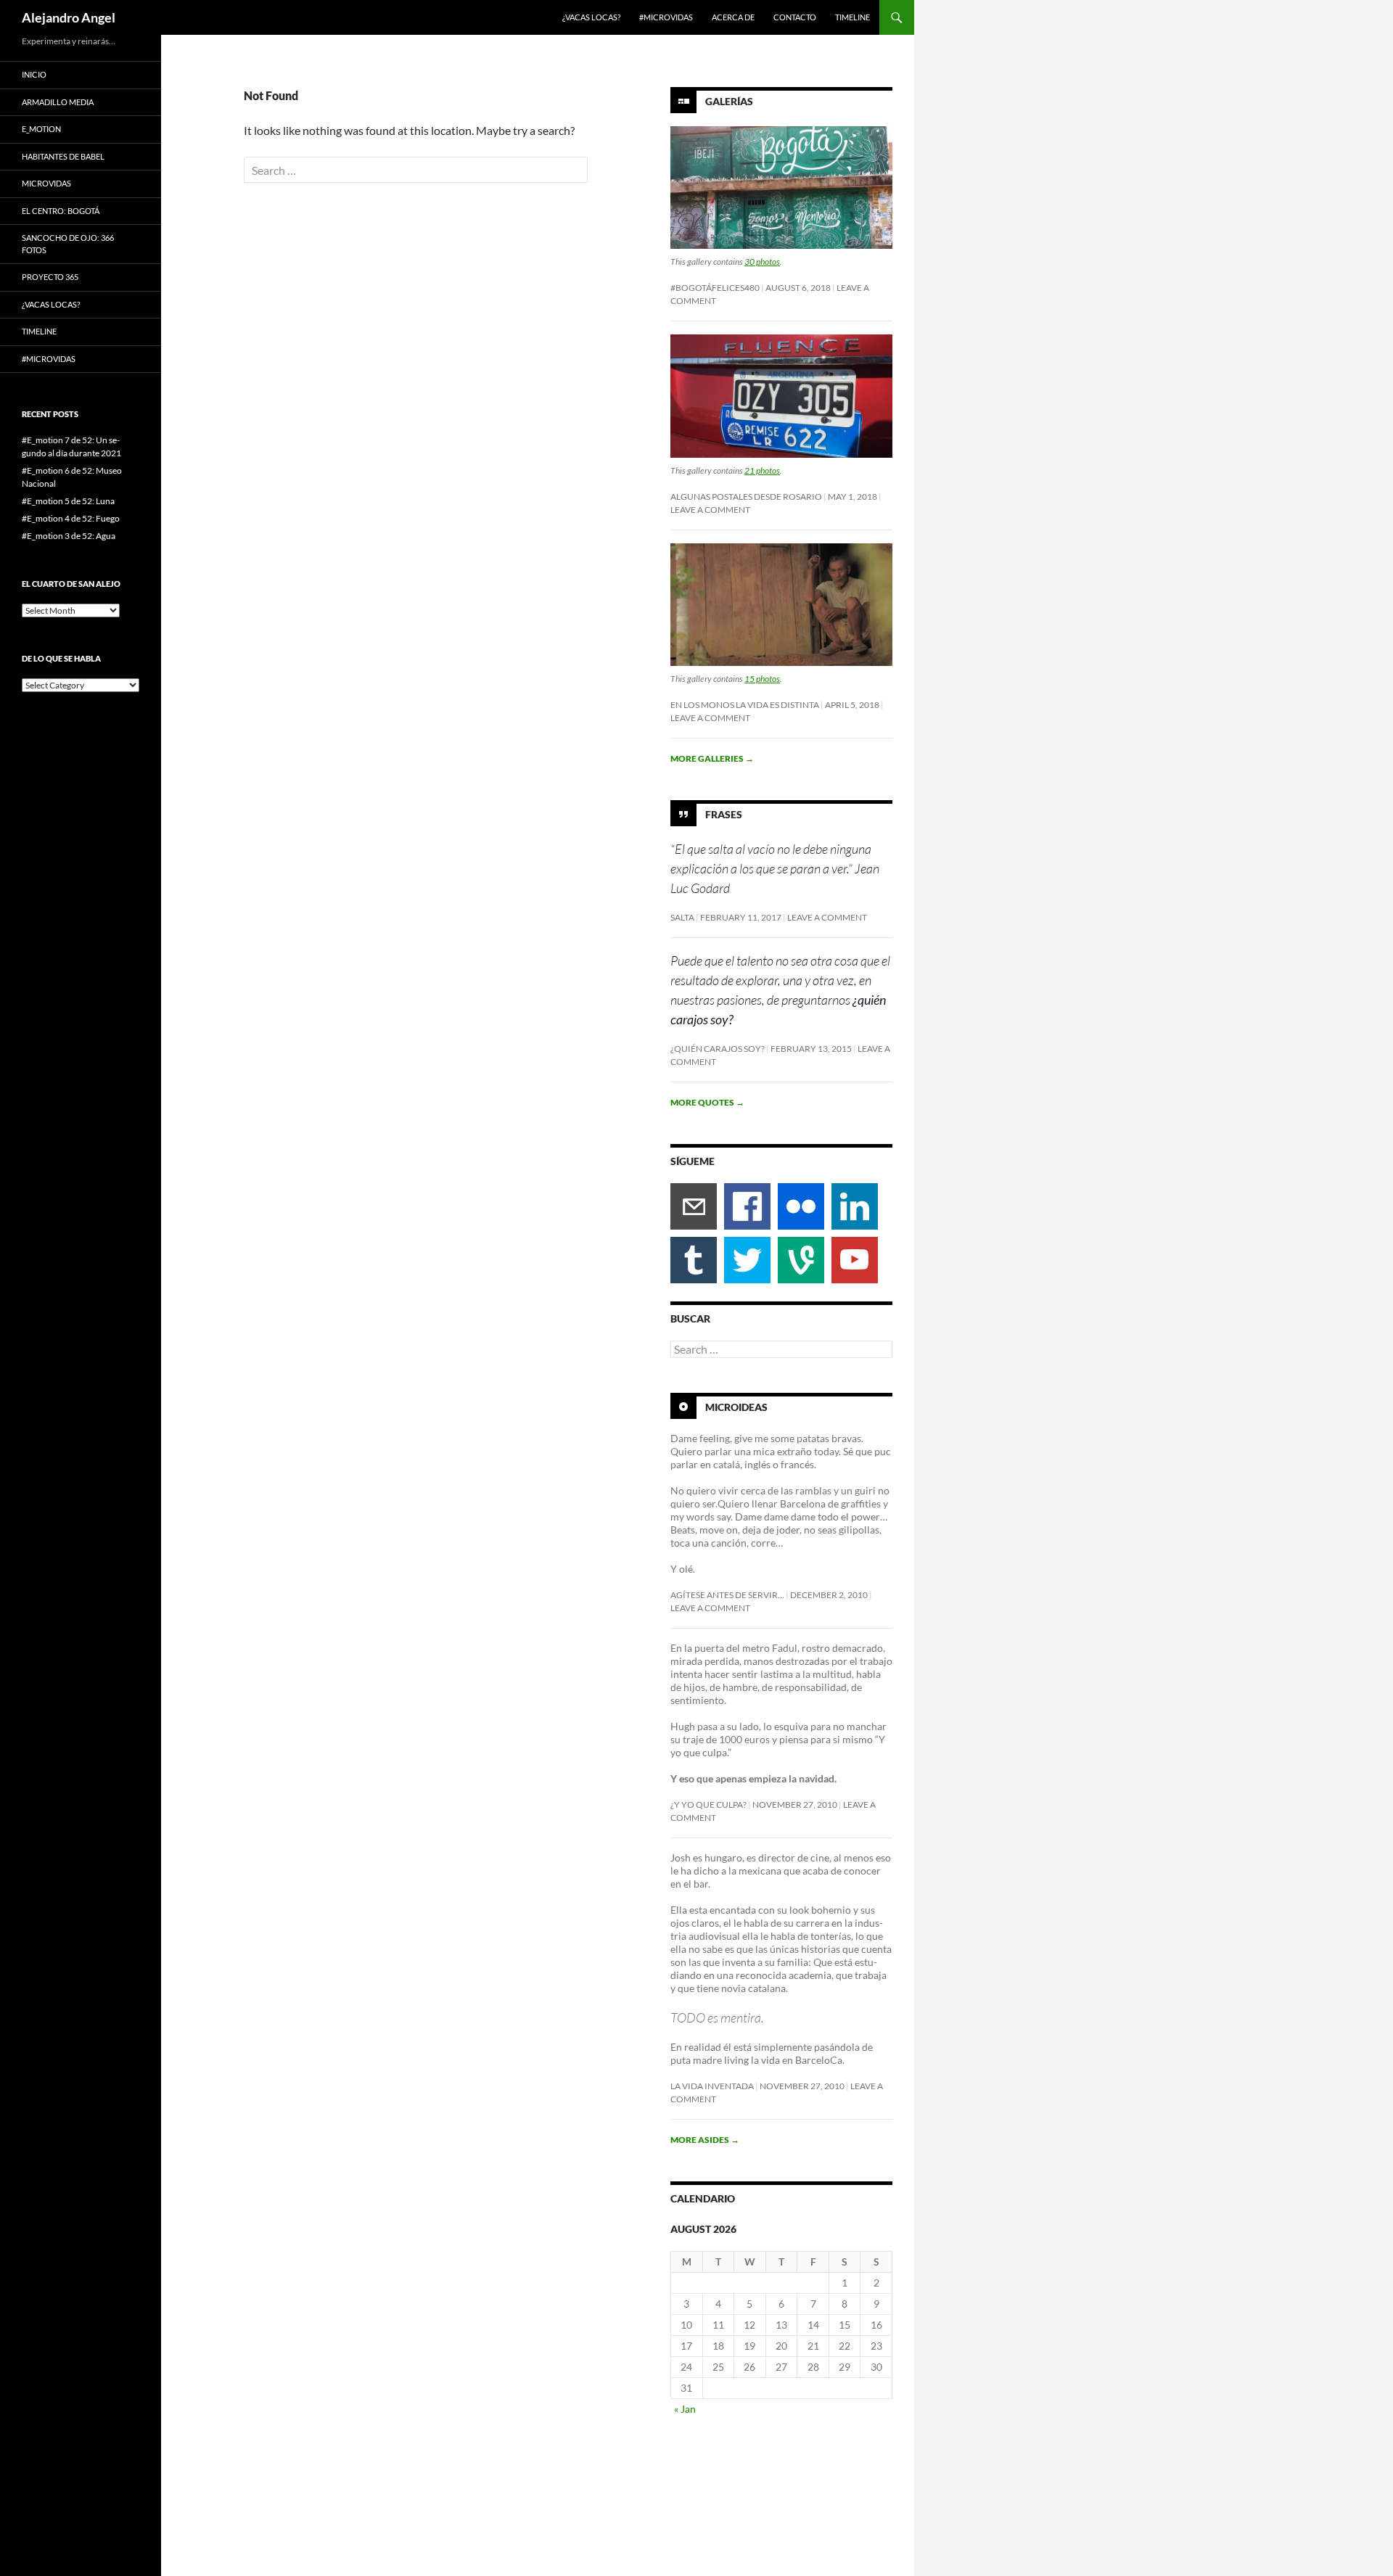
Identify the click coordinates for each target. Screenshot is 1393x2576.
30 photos (762, 262)
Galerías (729, 101)
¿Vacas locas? (591, 17)
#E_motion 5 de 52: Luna (68, 501)
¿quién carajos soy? (718, 1049)
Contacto (795, 17)
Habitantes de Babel (63, 156)
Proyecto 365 (50, 277)
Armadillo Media (58, 102)
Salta (682, 917)
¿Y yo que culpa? (708, 1805)
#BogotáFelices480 (715, 288)
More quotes (707, 1102)
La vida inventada (712, 2086)
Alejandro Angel (69, 17)
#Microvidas (666, 17)
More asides (705, 2140)
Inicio (34, 74)
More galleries (712, 758)
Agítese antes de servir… (727, 1595)
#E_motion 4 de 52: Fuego (71, 518)
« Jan (685, 2409)
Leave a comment (710, 510)
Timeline (852, 17)
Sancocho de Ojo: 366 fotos (68, 244)
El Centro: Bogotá (61, 211)
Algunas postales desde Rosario (746, 497)
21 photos (762, 470)
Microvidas (46, 183)
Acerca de (733, 17)
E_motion (41, 129)
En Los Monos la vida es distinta (745, 705)
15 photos (762, 679)
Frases (724, 814)
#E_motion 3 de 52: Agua (69, 536)
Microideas (736, 1407)
